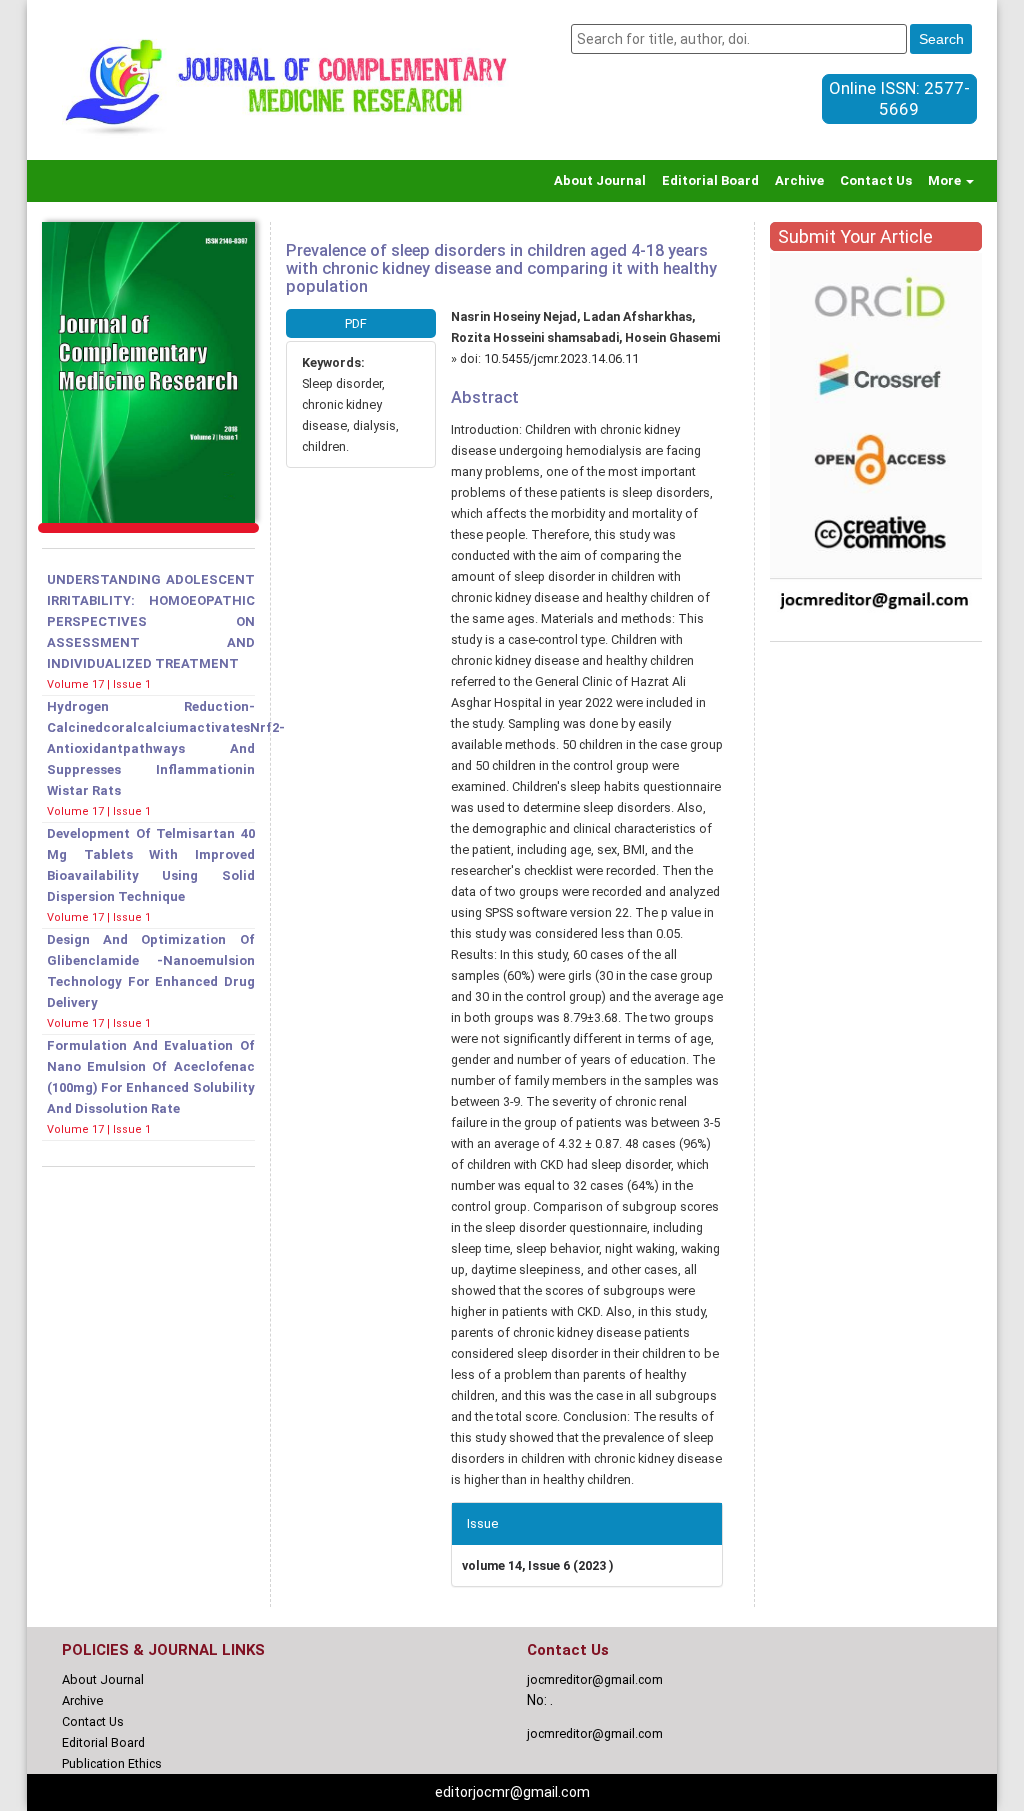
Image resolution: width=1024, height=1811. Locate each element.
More (946, 180)
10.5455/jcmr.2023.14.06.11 (561, 358)
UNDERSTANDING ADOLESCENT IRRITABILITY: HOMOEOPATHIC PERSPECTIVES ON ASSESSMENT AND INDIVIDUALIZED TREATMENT (151, 621)
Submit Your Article (855, 236)
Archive (799, 180)
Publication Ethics (112, 1763)
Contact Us (876, 180)
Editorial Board (710, 180)
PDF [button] (356, 323)
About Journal (600, 180)
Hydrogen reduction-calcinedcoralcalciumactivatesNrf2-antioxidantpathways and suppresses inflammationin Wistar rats (166, 748)
